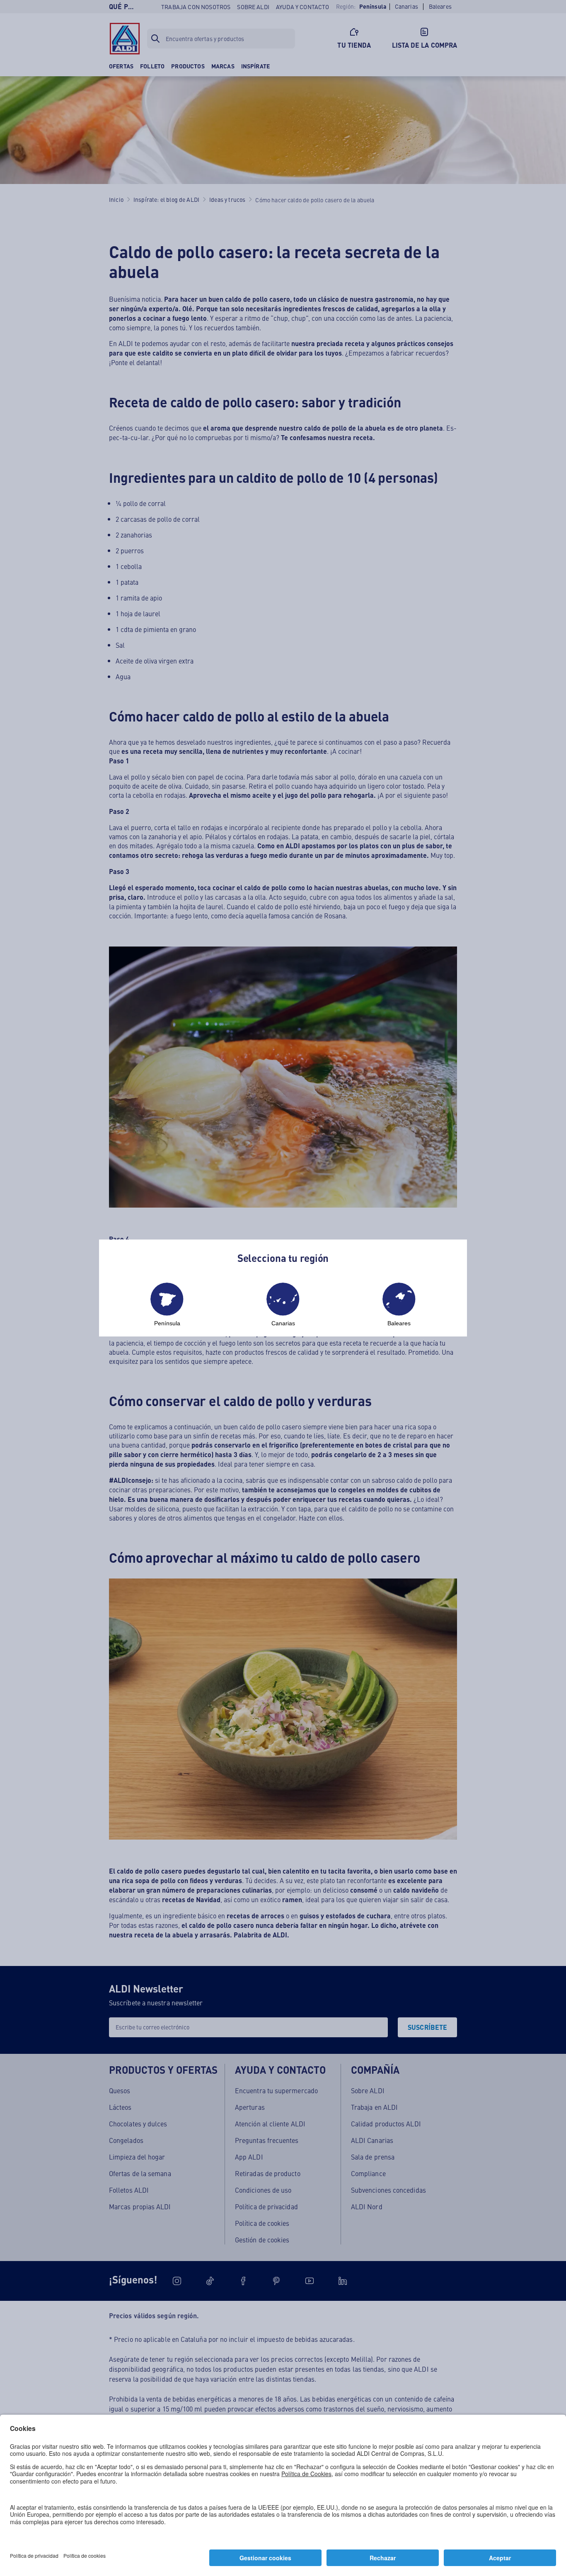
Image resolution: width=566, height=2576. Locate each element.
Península (167, 1323)
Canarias (283, 1323)
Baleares (399, 1323)
